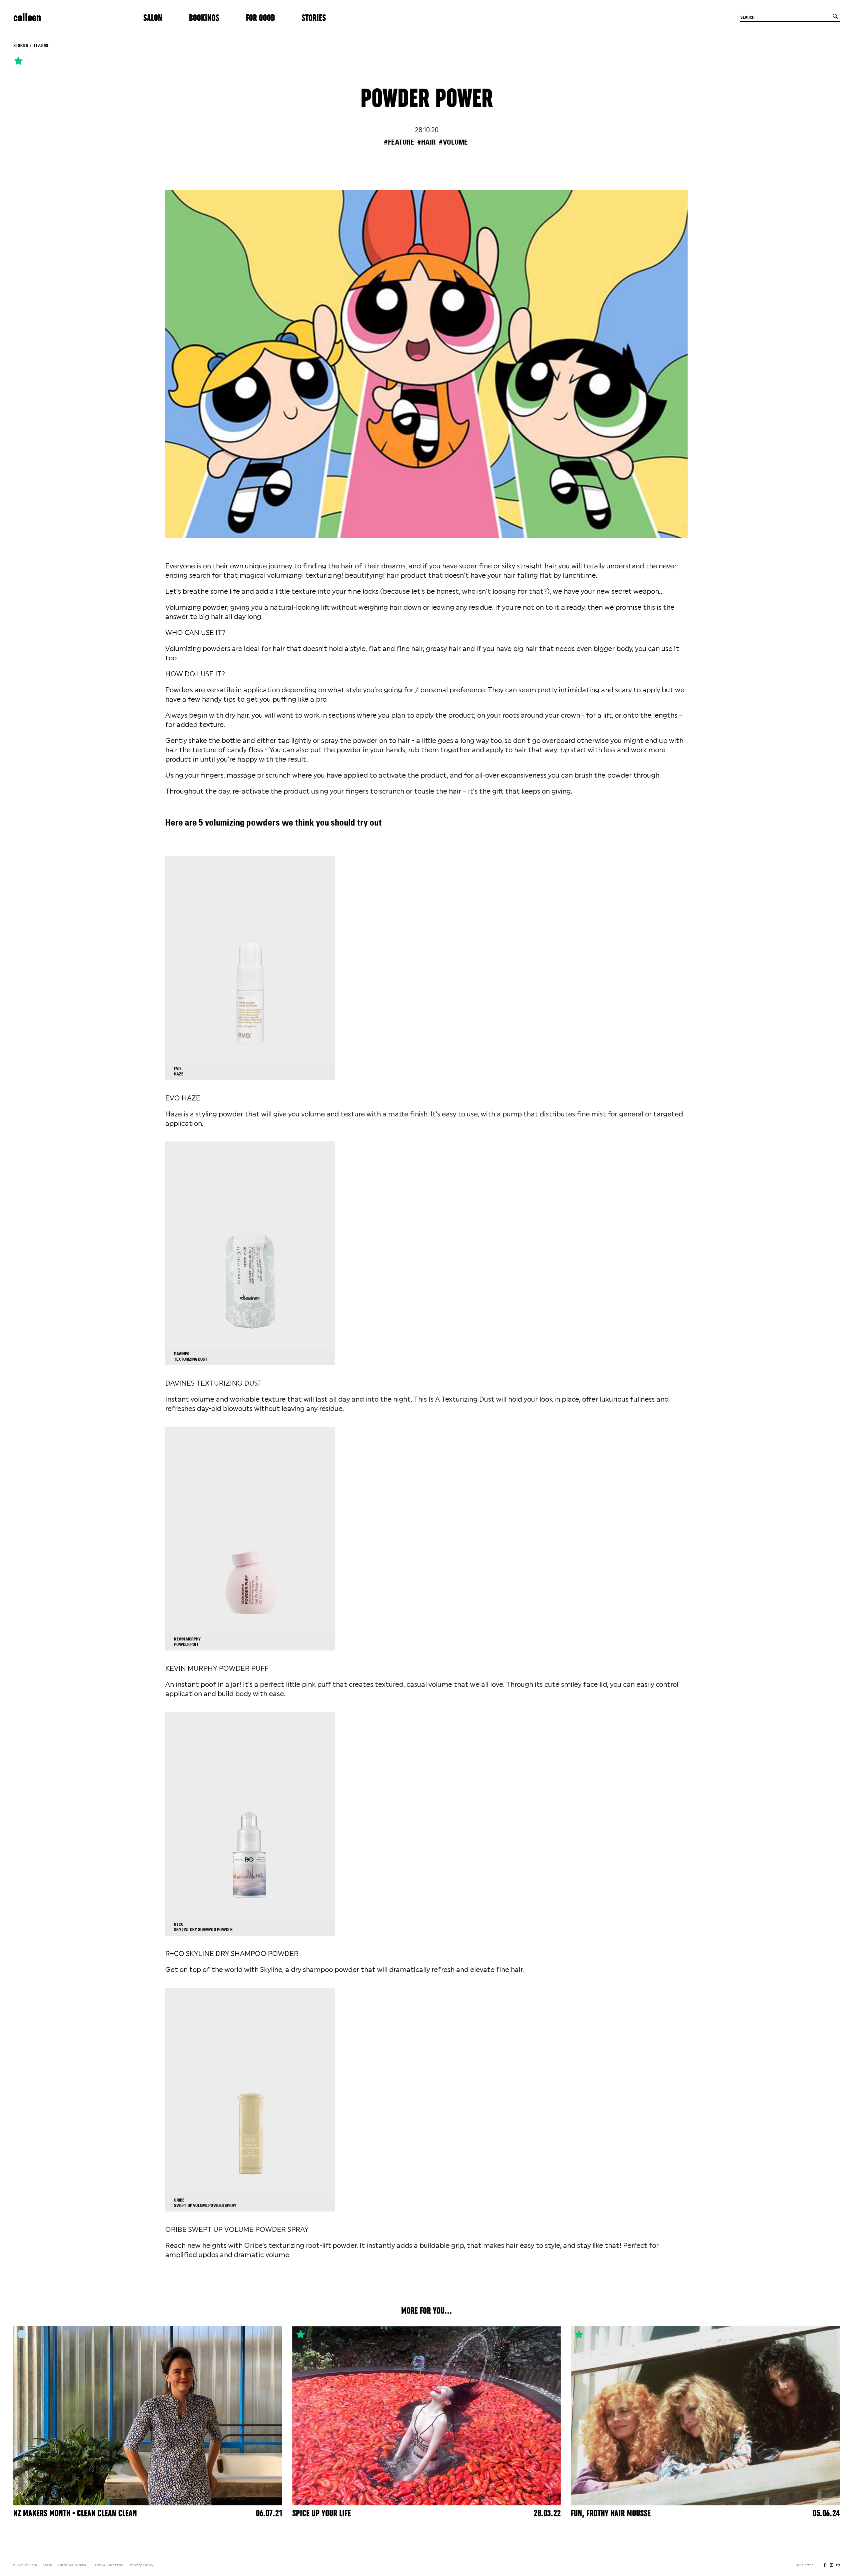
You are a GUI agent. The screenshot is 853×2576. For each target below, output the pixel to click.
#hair (426, 142)
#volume (453, 142)
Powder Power (427, 99)
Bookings (204, 18)
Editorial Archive (72, 2565)
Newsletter (805, 2565)
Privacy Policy (142, 2565)
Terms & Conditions (108, 2565)
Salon (153, 18)
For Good (260, 18)
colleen (27, 18)
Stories (314, 18)
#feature (399, 142)
